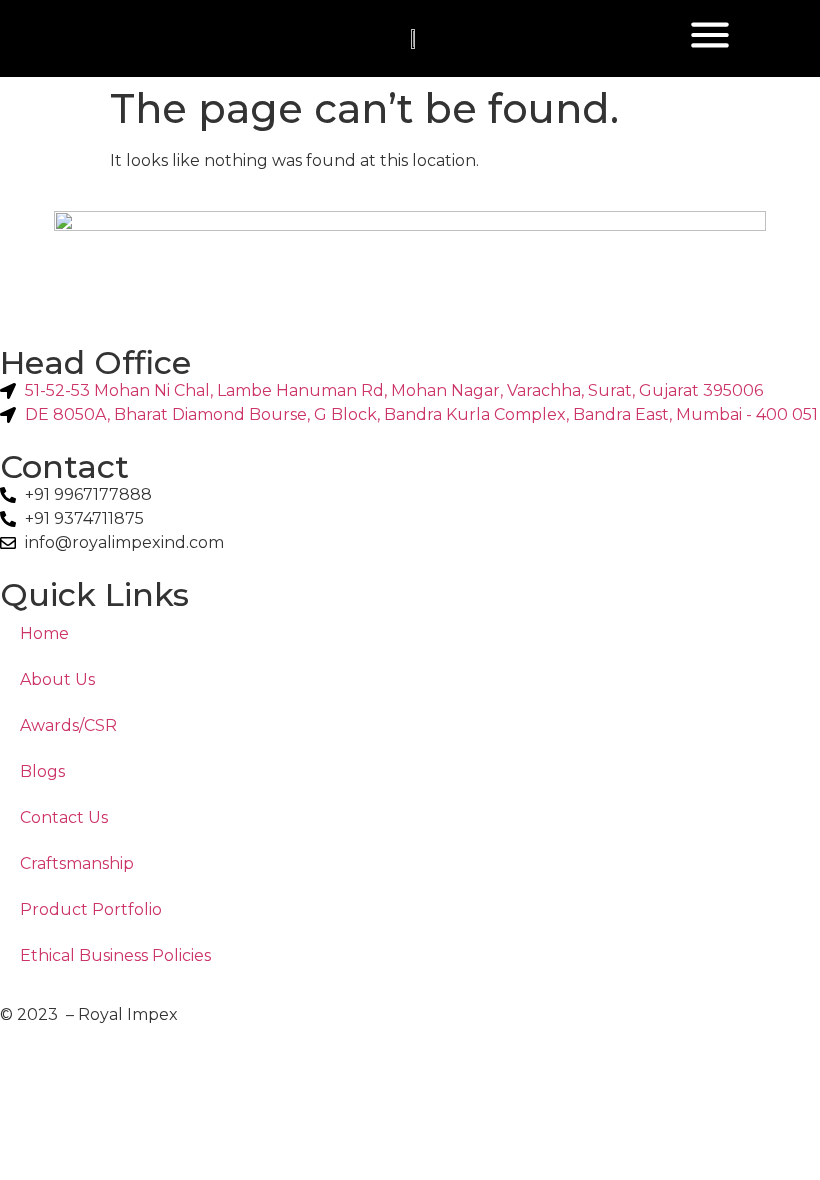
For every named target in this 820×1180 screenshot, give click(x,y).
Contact (64, 466)
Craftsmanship (77, 863)
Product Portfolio (91, 909)
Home (44, 633)
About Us (57, 679)
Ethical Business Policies (115, 955)
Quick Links (94, 594)
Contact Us (64, 817)
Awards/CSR (68, 725)
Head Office (95, 362)
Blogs (42, 771)
